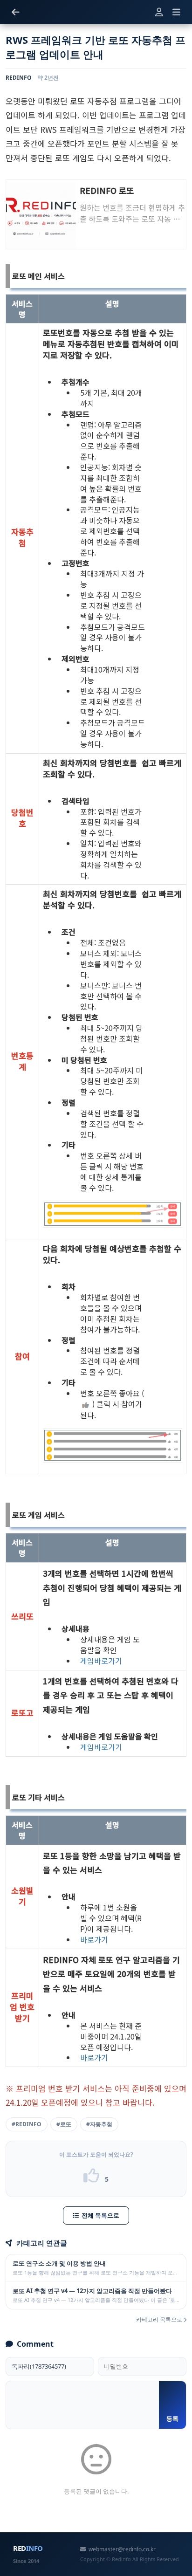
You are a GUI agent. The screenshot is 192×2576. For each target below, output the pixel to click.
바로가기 (94, 1940)
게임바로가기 (101, 1661)
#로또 (64, 2124)
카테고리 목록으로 (160, 2319)
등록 (172, 2418)
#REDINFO (27, 2124)
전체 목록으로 (100, 2215)
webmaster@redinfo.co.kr (122, 2549)
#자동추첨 (99, 2124)
